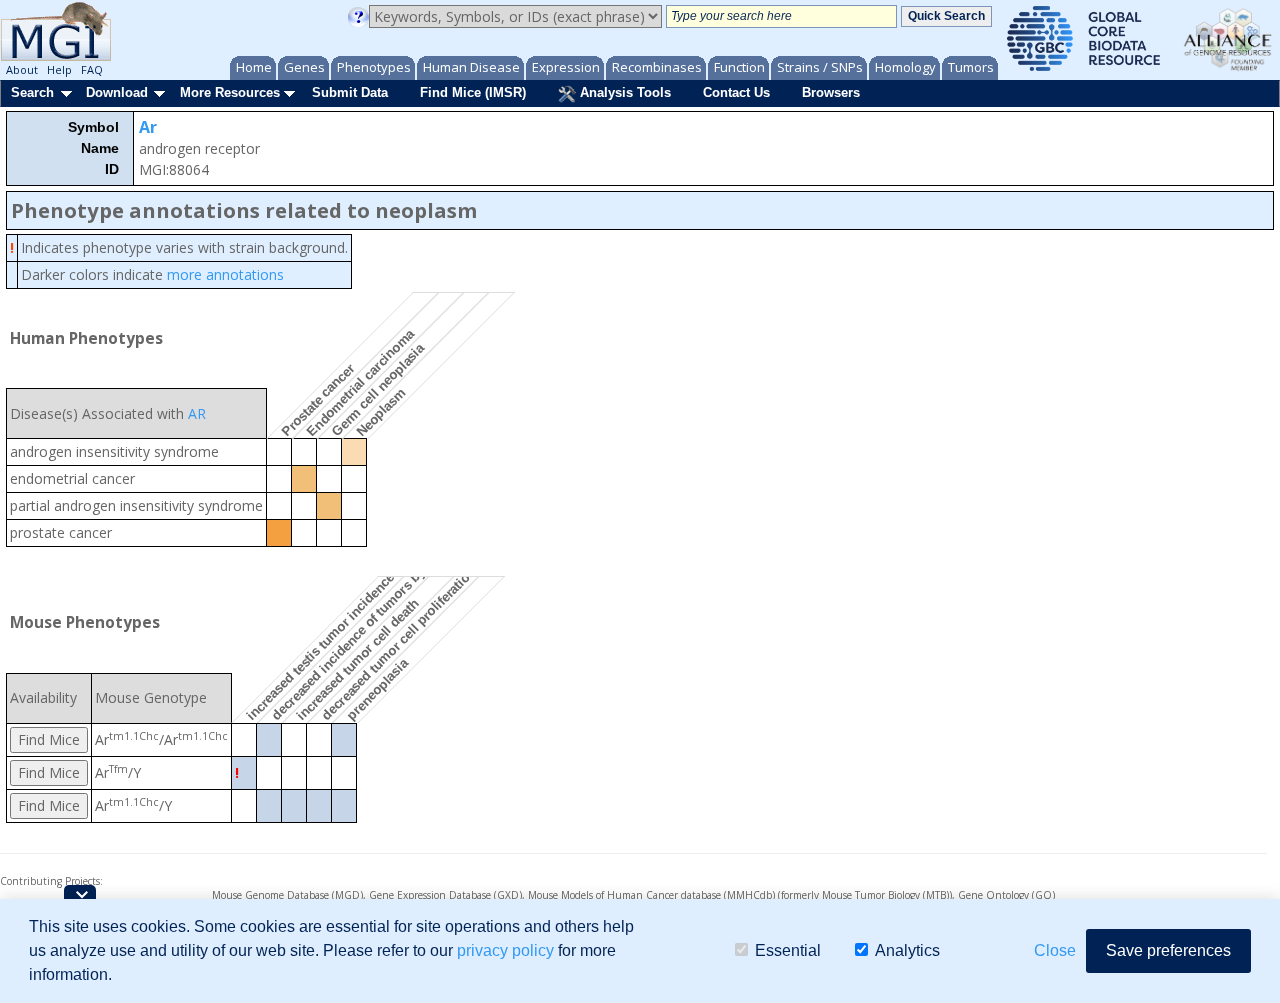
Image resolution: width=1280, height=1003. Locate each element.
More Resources (230, 92)
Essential (788, 950)
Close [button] (1055, 950)
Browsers (831, 92)
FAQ (92, 69)
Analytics (907, 950)
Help (59, 69)
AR (197, 413)
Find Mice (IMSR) (473, 92)
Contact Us (736, 92)
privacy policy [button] (505, 950)
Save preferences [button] (1168, 950)
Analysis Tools (623, 92)
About (22, 69)
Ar (148, 127)
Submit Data (350, 92)
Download (117, 92)
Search (32, 92)
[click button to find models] (49, 739)
